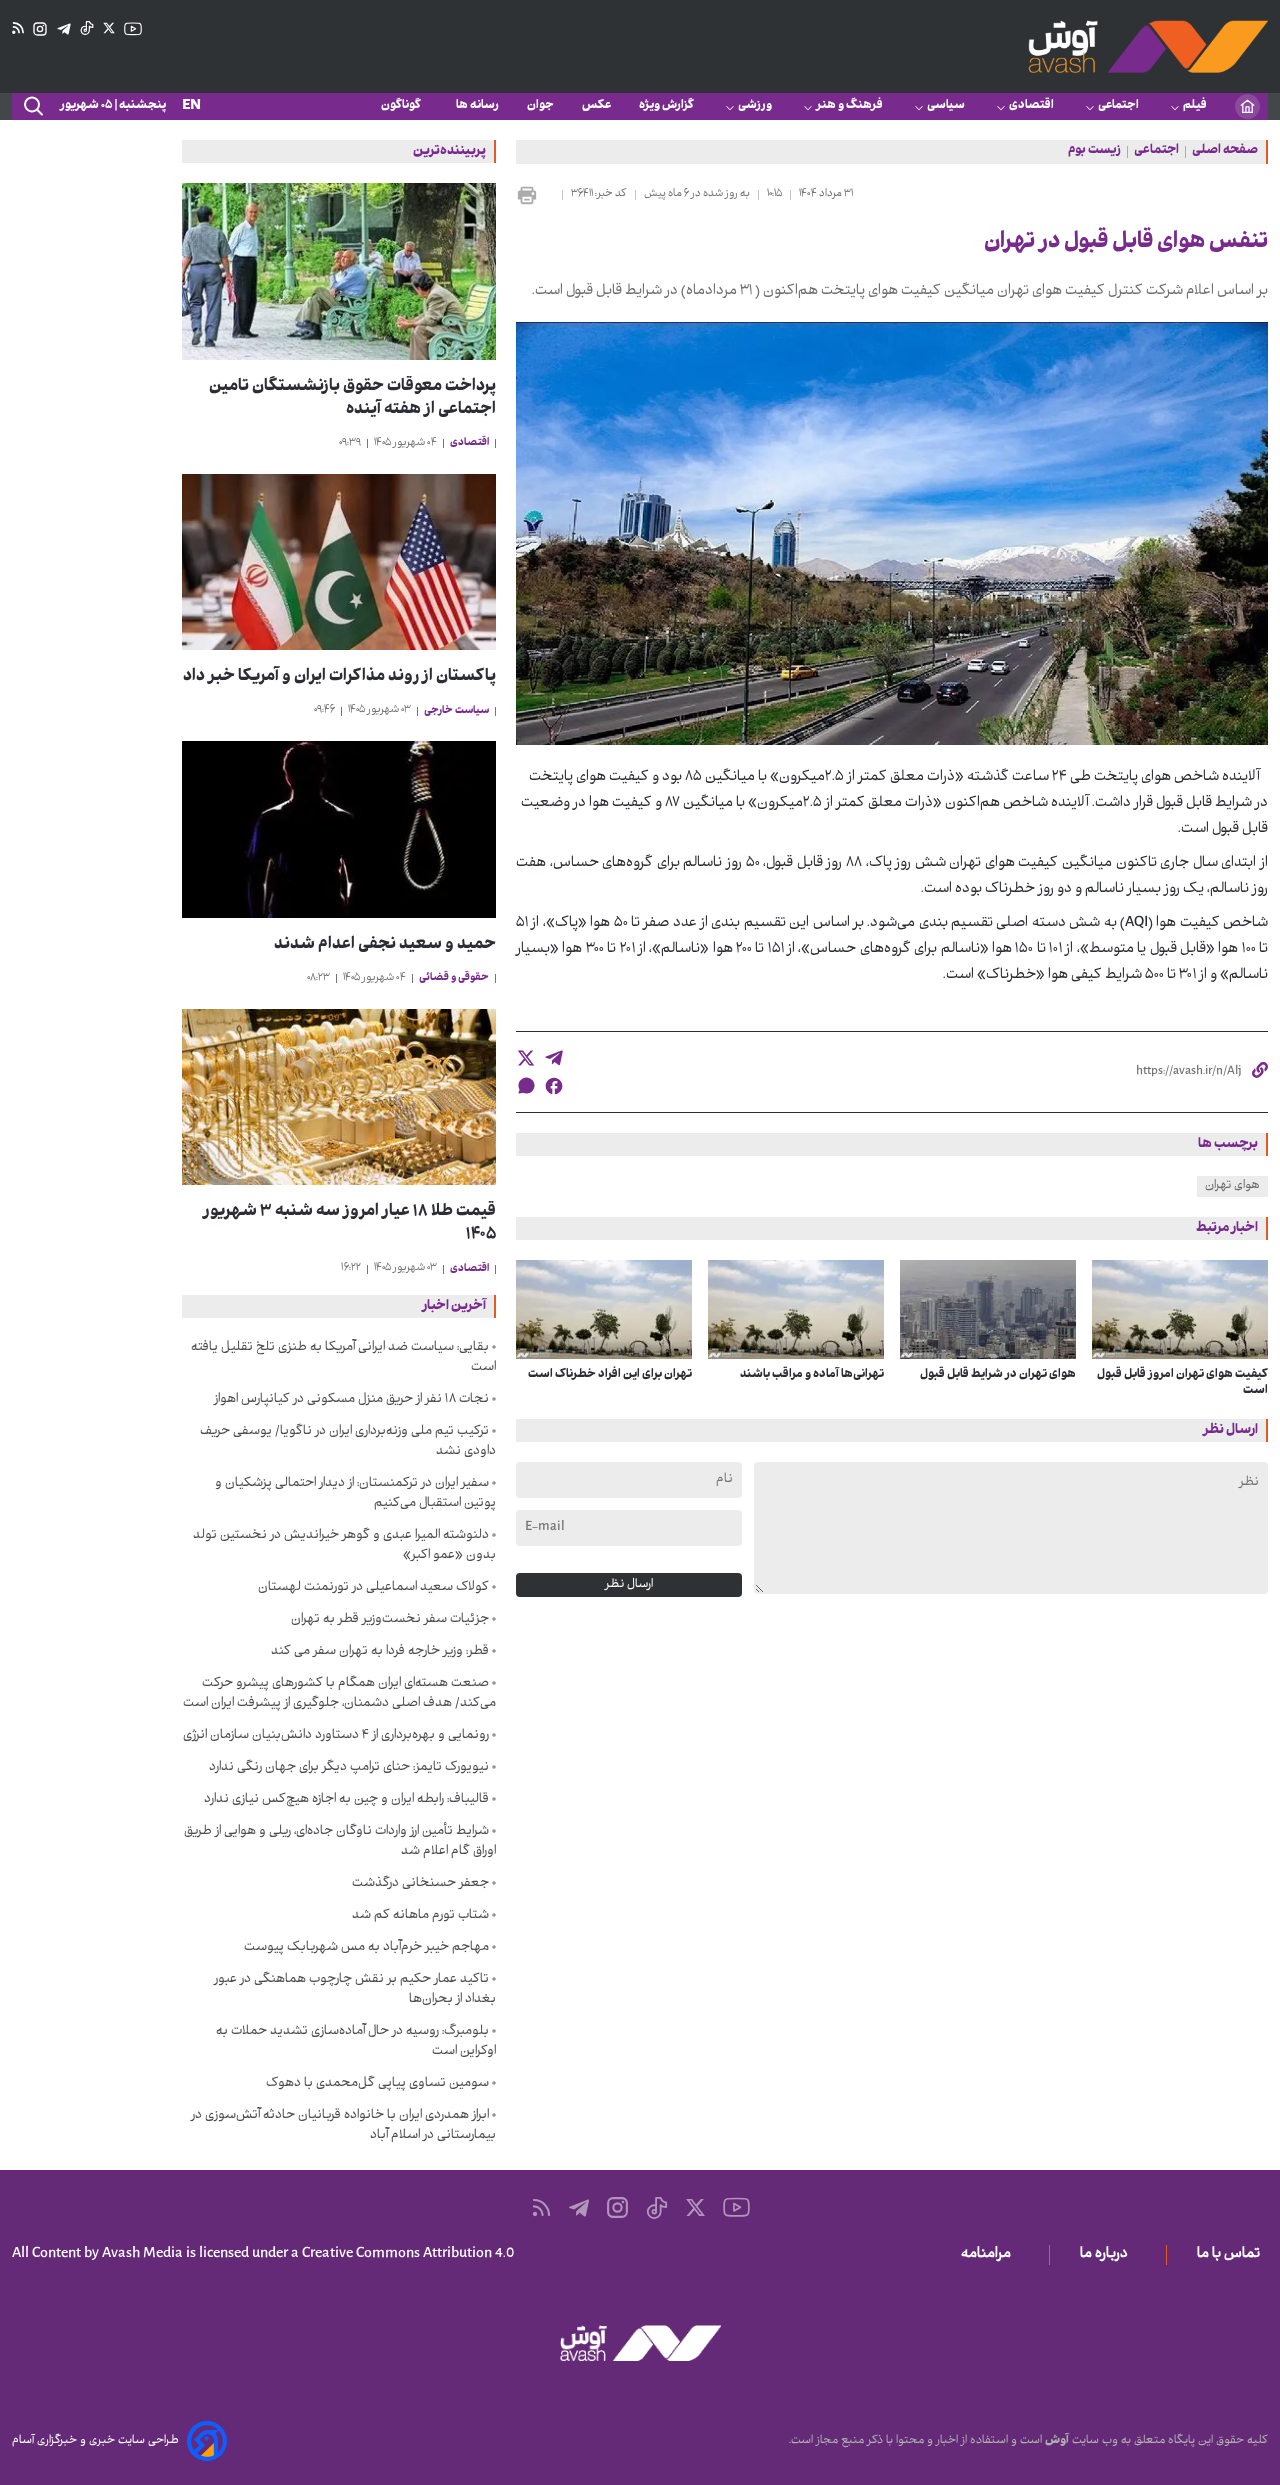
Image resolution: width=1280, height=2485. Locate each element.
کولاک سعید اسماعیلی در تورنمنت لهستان (373, 1588)
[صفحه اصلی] (1247, 106)
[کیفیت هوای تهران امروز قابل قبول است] (1180, 1309)
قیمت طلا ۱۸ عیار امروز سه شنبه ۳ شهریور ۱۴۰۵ (349, 1224)
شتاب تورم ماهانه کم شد (420, 1916)
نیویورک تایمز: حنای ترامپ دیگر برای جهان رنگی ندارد (349, 1768)
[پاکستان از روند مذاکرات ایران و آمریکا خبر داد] (339, 562)
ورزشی (755, 106)
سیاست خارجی (456, 711)
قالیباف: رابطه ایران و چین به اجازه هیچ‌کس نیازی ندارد (346, 1800)
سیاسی (946, 106)
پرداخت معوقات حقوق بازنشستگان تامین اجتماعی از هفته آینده (352, 399)
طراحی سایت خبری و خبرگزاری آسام (95, 2441)
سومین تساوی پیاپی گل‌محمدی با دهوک (377, 2084)
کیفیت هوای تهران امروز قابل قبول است (1182, 1383)
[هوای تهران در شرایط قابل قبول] (988, 1309)
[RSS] (18, 29)
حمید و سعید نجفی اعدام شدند (385, 945)
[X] (109, 29)
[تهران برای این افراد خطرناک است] (604, 1309)
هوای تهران (1232, 1186)
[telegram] (554, 1058)
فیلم (1195, 106)
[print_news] (535, 195)
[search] (32, 107)
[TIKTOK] (87, 29)
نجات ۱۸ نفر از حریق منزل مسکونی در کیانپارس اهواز (351, 1400)
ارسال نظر (629, 1585)
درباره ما (1108, 2255)
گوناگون (404, 106)
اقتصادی (1031, 106)
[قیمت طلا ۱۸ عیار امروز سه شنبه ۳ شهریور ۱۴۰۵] (339, 1097)
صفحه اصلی (1225, 152)
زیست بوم (1094, 152)
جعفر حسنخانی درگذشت (420, 1884)
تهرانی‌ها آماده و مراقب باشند (812, 1375)
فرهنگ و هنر (849, 106)
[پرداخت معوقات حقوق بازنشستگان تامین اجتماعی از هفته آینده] (339, 271)
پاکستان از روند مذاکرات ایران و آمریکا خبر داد (339, 677)
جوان (540, 106)
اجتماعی (1118, 106)
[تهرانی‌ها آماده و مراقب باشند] (796, 1309)
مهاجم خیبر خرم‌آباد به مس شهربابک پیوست (366, 1948)
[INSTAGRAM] (40, 29)
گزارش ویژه (666, 106)
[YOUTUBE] (133, 29)
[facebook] (554, 1086)
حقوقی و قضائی (454, 978)
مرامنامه (990, 2255)
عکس (596, 106)
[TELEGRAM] (64, 29)
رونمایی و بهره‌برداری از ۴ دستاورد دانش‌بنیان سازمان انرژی (336, 1736)
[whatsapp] (526, 1085)
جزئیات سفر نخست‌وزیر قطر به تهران (390, 1620)
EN (191, 106)
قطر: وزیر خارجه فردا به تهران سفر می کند (380, 1652)
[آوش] (1148, 46)
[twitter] (526, 1058)
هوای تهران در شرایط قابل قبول (998, 1375)
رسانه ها (477, 106)
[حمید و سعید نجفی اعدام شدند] (339, 829)
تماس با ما (1232, 2255)
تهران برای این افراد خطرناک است (610, 1375)
